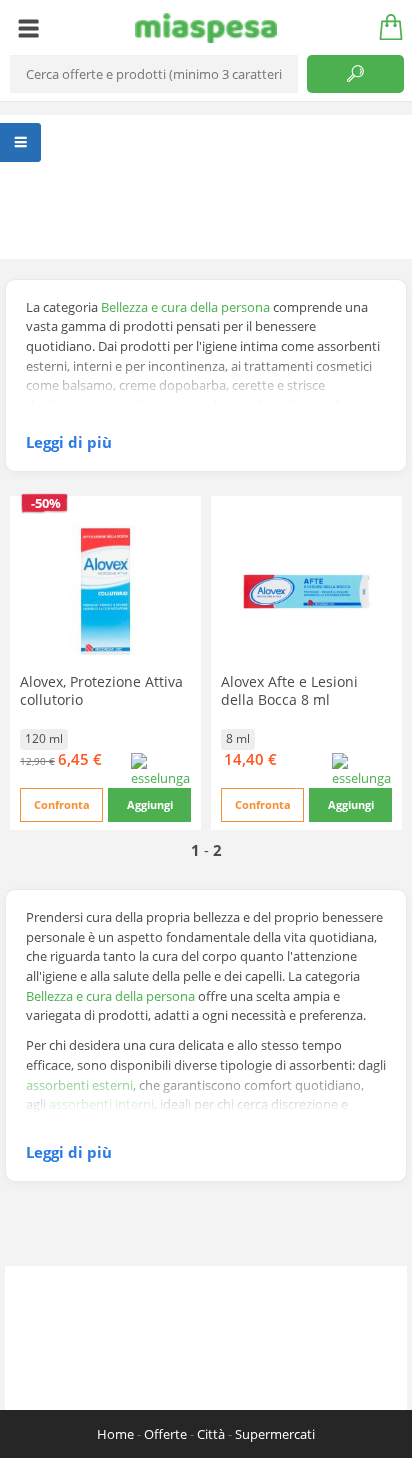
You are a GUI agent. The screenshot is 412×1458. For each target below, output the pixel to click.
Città (211, 1434)
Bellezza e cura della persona (185, 307)
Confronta (62, 804)
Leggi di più (69, 442)
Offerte (165, 1434)
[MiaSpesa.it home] (206, 28)
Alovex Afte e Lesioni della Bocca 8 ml (289, 690)
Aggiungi (150, 804)
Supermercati (275, 1434)
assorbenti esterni (79, 1085)
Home (115, 1434)
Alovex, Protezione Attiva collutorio (101, 690)
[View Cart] (384, 28)
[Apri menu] (28, 28)
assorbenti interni (101, 1104)
